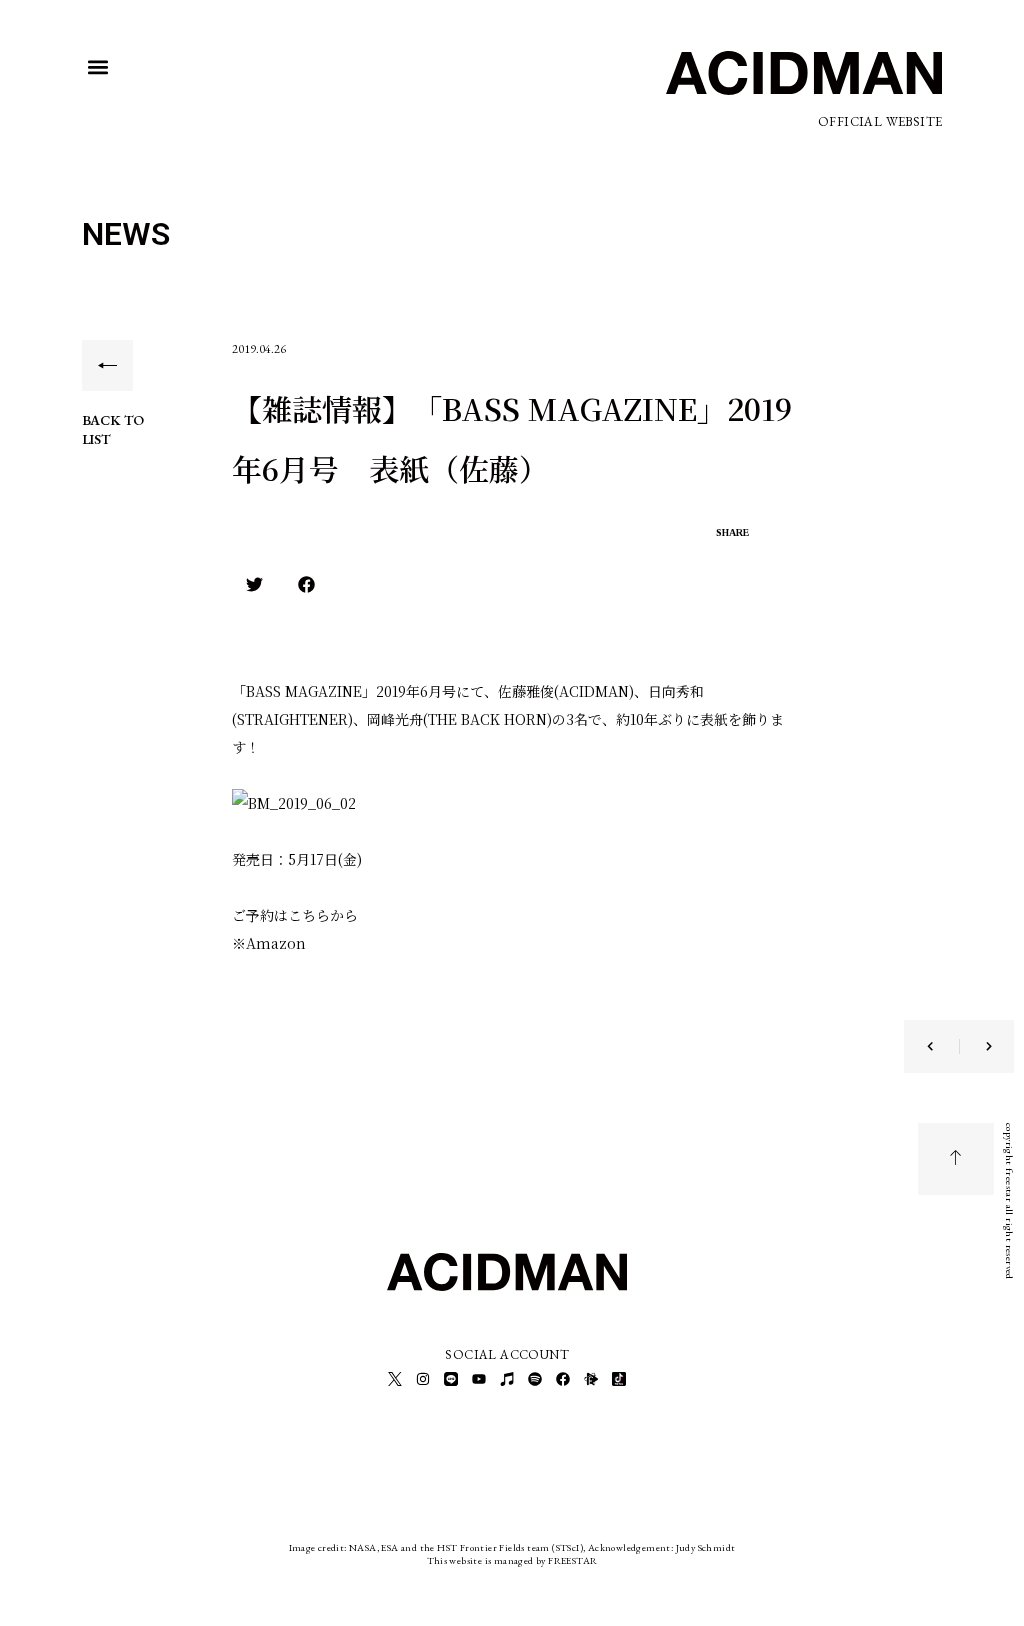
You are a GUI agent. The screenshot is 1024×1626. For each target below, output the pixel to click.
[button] (98, 67)
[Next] (976, 1046)
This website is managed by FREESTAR (512, 1560)
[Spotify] (535, 1379)
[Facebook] (563, 1379)
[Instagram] (423, 1379)
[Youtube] (479, 1379)
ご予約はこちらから (295, 915)
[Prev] (943, 1046)
